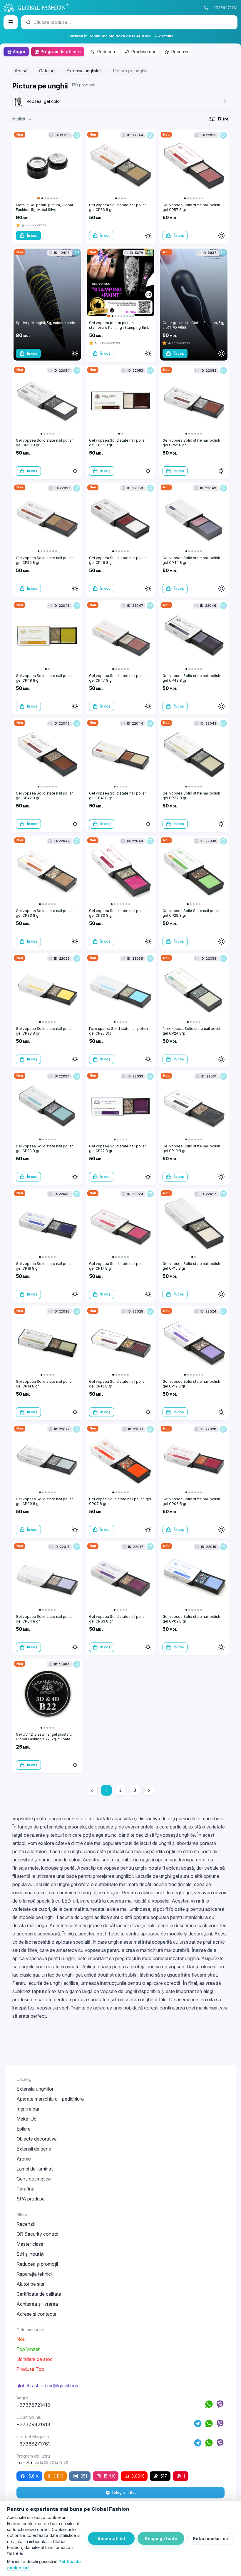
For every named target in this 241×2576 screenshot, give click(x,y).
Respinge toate (161, 2539)
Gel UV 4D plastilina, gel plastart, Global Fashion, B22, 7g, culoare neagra (44, 1739)
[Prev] (92, 1790)
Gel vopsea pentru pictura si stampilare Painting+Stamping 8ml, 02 (119, 327)
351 (84, 2476)
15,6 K (33, 2476)
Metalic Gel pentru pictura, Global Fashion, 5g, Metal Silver (44, 207)
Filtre (223, 119)
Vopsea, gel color (44, 101)
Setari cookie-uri (211, 2539)
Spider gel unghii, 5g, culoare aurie (46, 323)
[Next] (149, 1790)
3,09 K (138, 2476)
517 (164, 2476)
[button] (23, 119)
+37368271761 (224, 8)
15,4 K (109, 2476)
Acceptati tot (111, 2539)
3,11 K (58, 2476)
